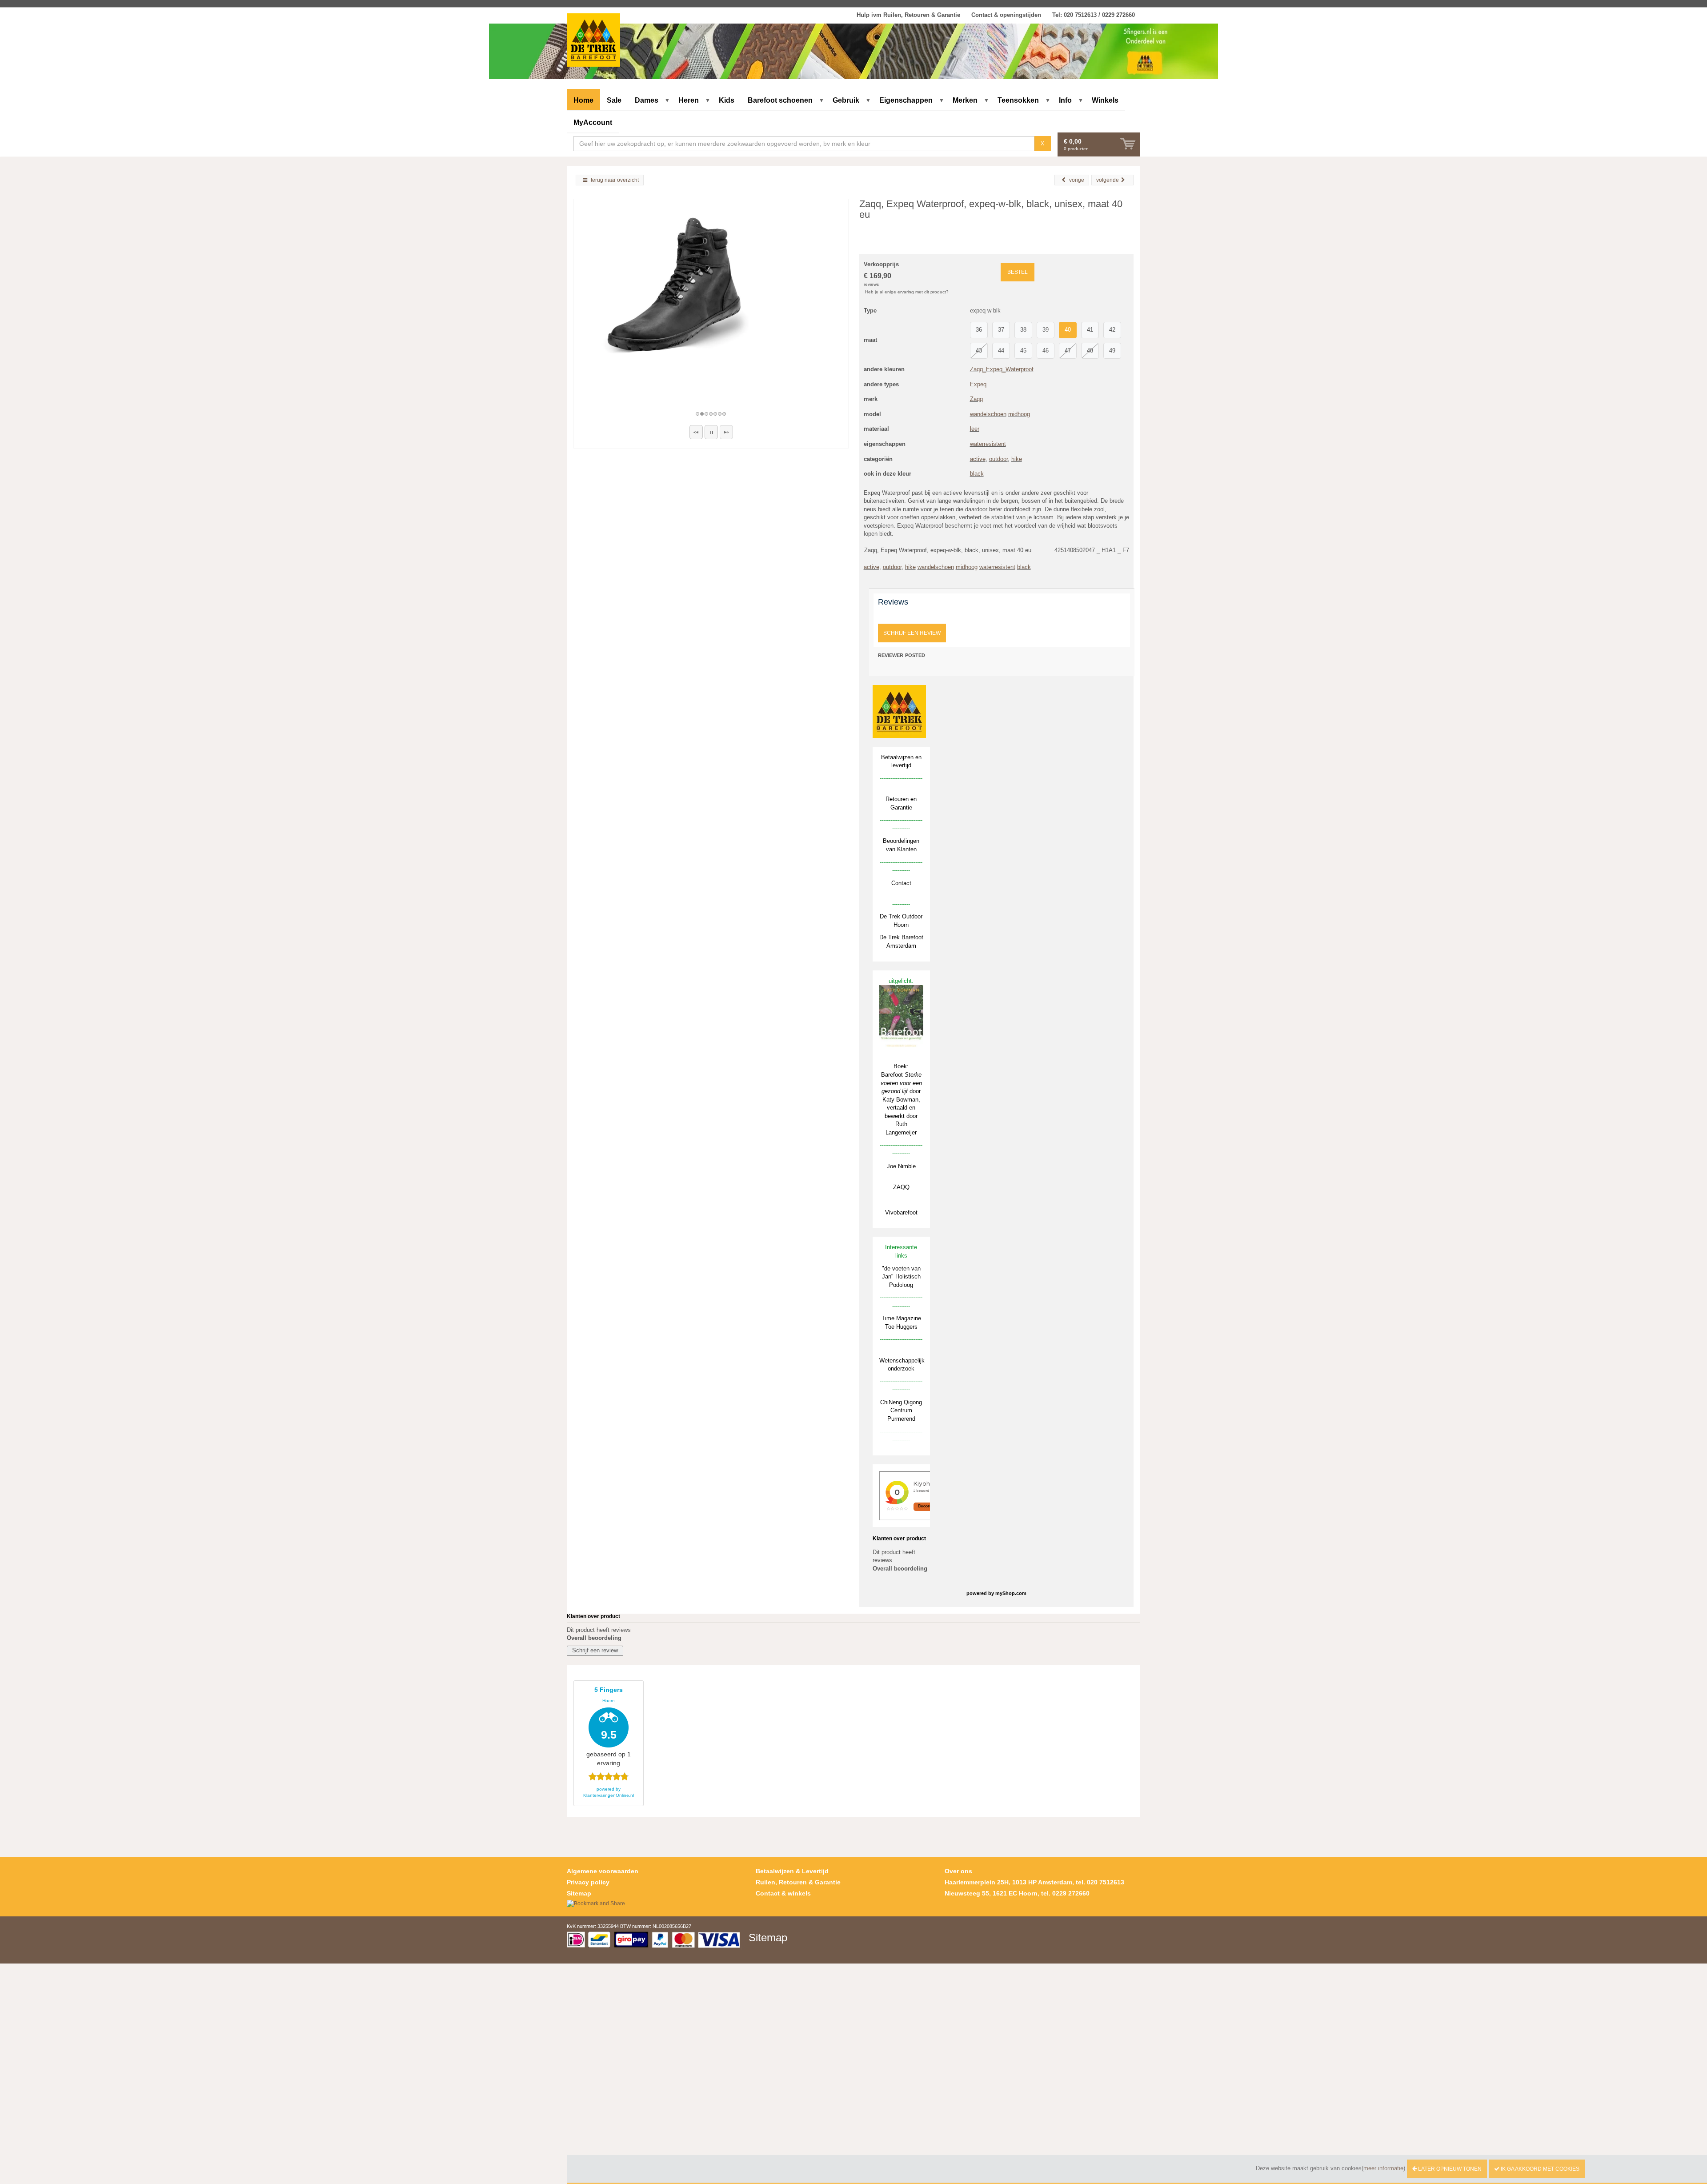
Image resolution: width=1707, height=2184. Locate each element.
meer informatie (1383, 2168)
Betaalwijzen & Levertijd (792, 1871)
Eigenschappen (906, 100)
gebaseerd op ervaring (609, 1727)
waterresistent (988, 444)
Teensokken (1018, 100)
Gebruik (846, 100)
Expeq (978, 384)
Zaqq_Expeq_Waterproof (1002, 369)
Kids (727, 100)
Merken (965, 100)
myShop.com (1011, 1593)
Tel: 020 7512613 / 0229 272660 (1094, 15)
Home (583, 100)
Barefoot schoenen (780, 100)
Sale (614, 100)
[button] (696, 432)
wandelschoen (988, 414)
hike (1017, 459)
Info (1065, 100)
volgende (1108, 180)
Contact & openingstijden (1006, 15)
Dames (647, 100)
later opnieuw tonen (1449, 2169)
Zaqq (976, 399)
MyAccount (593, 122)
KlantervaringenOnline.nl (609, 1795)
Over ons (958, 1871)
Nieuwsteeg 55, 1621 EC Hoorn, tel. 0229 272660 (1017, 1893)
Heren (689, 100)
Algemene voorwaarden (603, 1871)
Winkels (1105, 100)
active (978, 459)
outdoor (998, 459)
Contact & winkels (783, 1893)
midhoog (1019, 414)
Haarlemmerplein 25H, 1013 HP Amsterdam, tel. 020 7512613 (1034, 1882)
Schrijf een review (912, 633)
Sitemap (579, 1893)
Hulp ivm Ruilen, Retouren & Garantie (908, 15)
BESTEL (1018, 272)
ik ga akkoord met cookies (1539, 2169)
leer (975, 429)
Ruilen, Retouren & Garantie (798, 1882)
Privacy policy (588, 1882)
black (977, 474)
